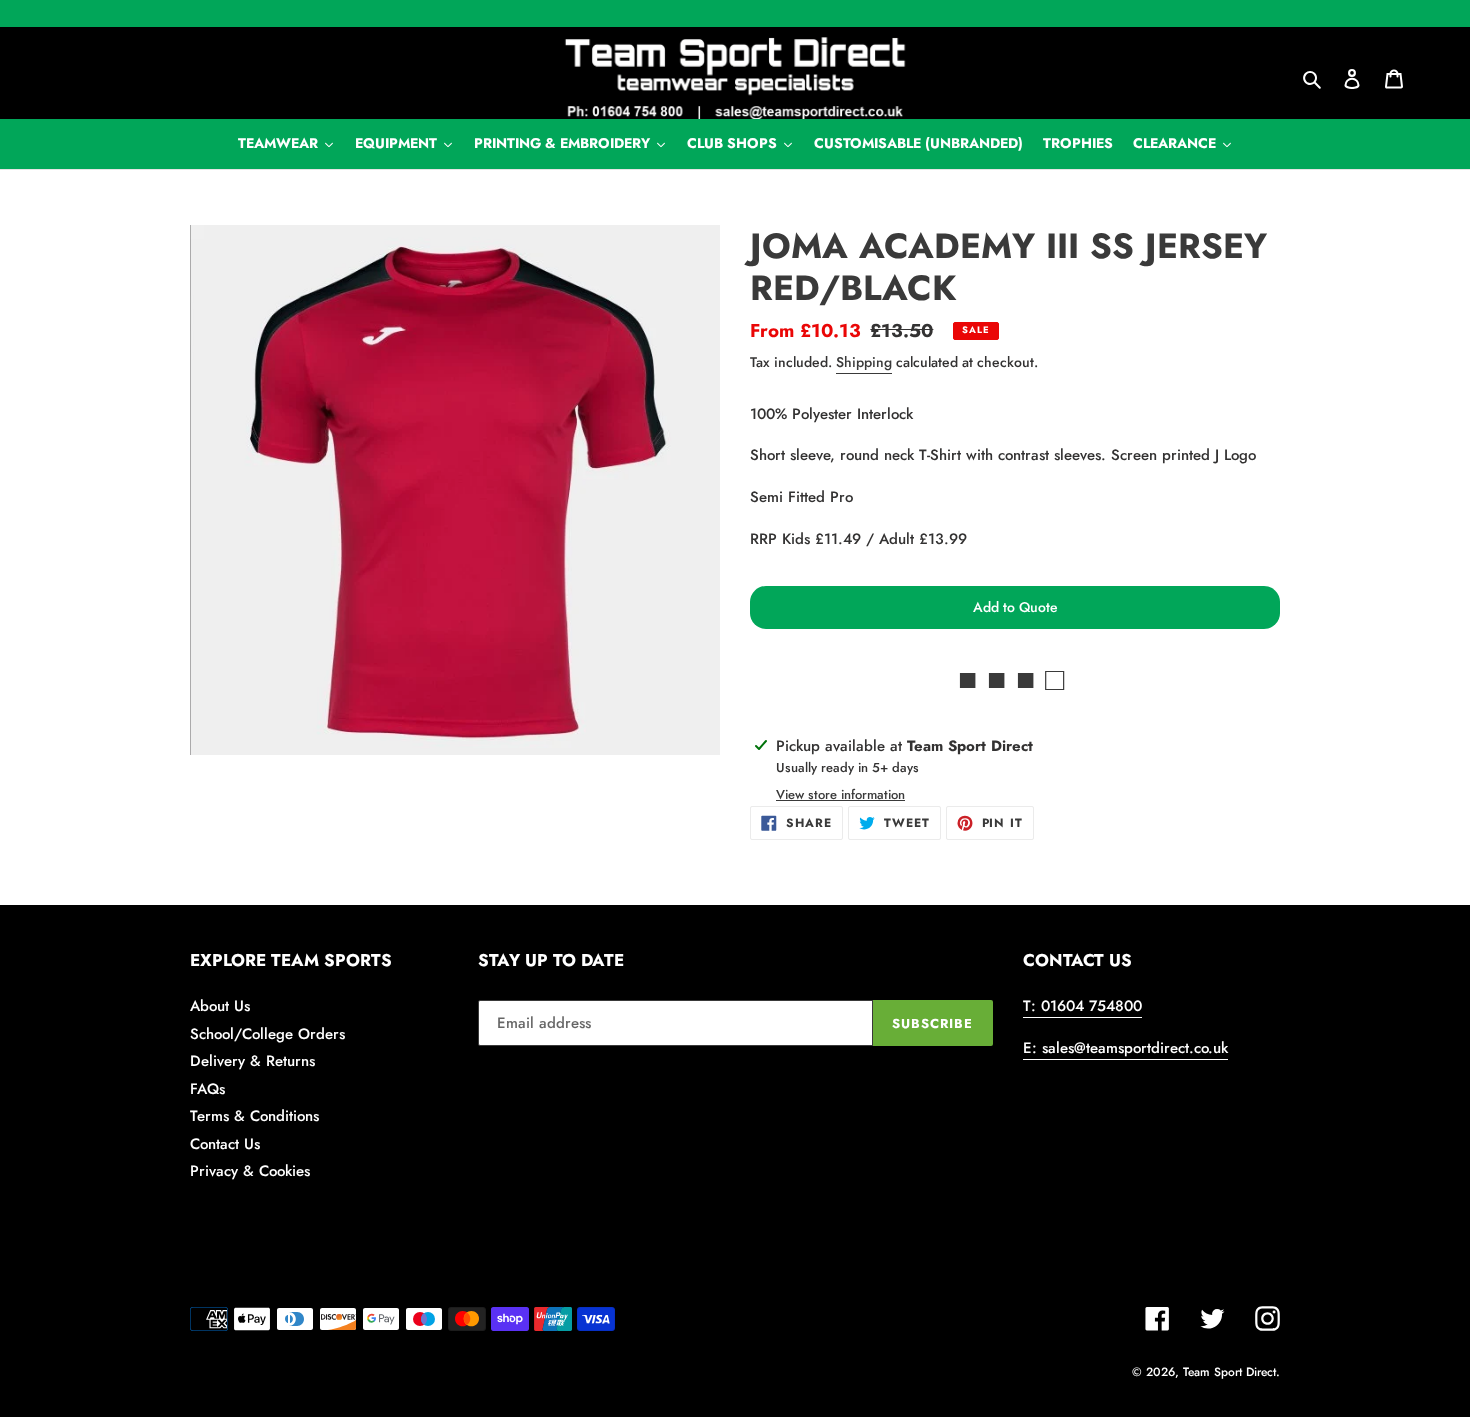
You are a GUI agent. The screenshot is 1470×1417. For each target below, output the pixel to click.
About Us (220, 1006)
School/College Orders (267, 1034)
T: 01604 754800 (1082, 1006)
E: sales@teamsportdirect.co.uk (1125, 1048)
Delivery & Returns (252, 1061)
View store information (840, 794)
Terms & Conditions (254, 1116)
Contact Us (225, 1144)
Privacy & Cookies (250, 1171)
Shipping (864, 362)
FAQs (207, 1089)
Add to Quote (1015, 607)
